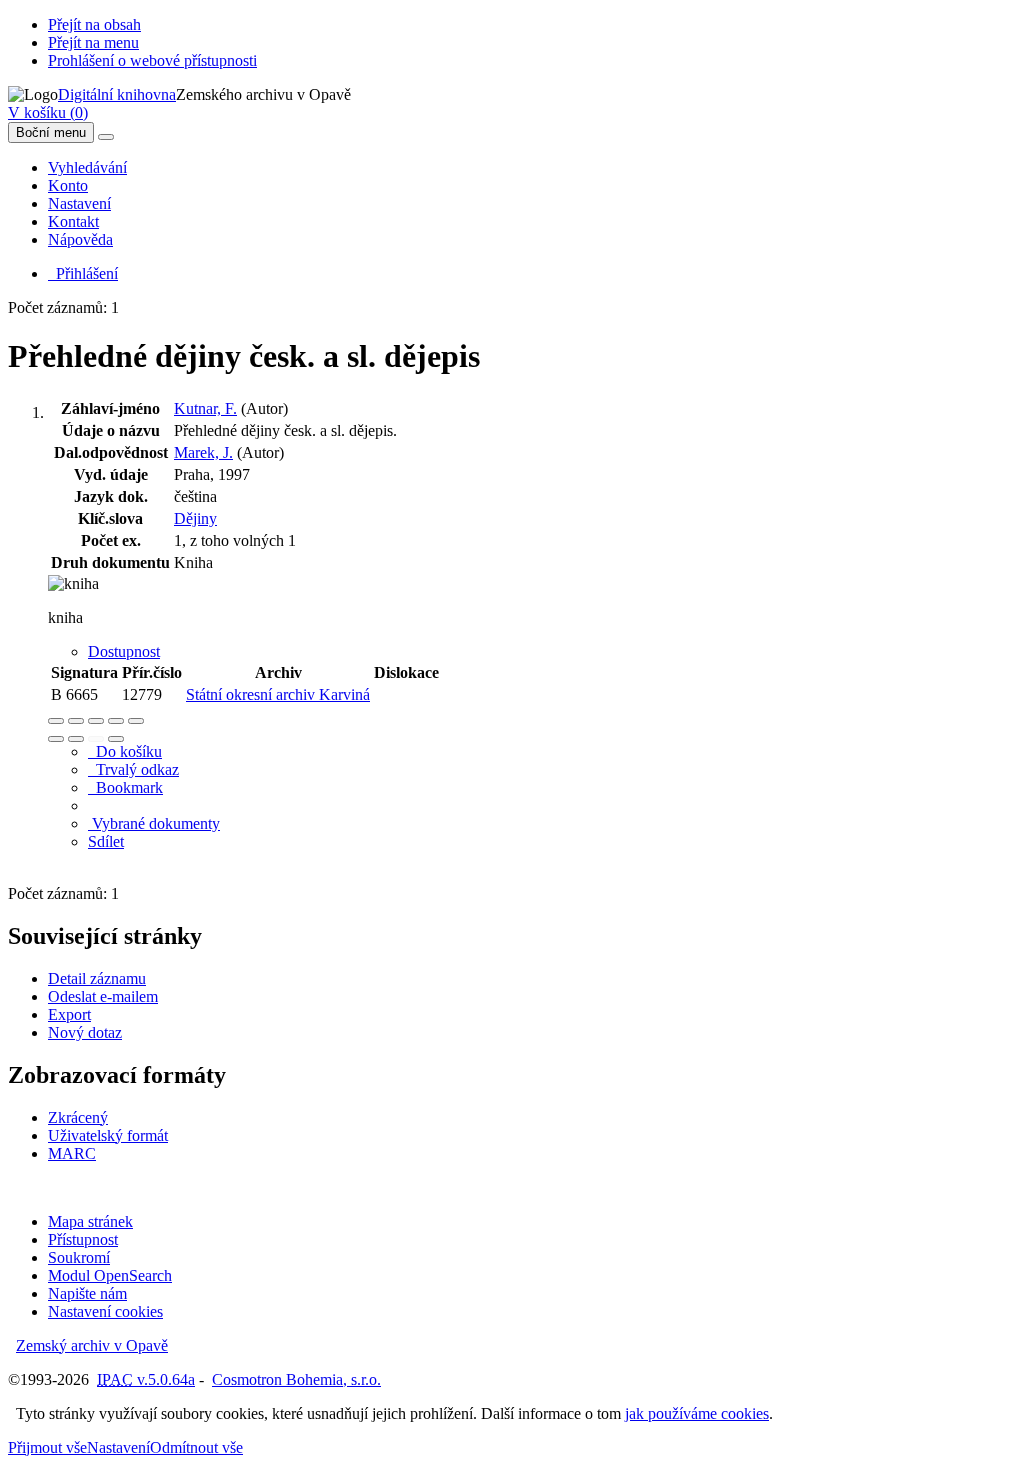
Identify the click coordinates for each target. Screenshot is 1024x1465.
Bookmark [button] (125, 787)
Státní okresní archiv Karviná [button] (278, 694)
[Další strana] (116, 739)
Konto (68, 185)
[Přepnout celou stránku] (116, 721)
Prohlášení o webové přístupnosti (152, 60)
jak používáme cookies (697, 1413)
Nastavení (79, 203)
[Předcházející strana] (96, 739)
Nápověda (80, 239)
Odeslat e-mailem (103, 996)
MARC (72, 1153)
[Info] (136, 721)
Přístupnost (83, 1239)
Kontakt (73, 221)
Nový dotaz (85, 1032)
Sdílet (106, 841)
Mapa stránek (90, 1221)
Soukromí (79, 1257)
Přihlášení (83, 273)
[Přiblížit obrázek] (56, 721)
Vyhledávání (87, 167)
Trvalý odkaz (133, 769)
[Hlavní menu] (106, 137)
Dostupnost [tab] (124, 651)
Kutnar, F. (205, 408)
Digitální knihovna (117, 94)
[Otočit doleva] (56, 739)
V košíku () (48, 112)
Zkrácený (78, 1117)
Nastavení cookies (105, 1311)
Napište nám (87, 1293)
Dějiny (195, 518)
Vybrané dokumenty (154, 823)
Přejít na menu (93, 42)
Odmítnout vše (196, 1447)
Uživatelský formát (108, 1135)
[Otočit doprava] (76, 739)
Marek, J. (203, 452)
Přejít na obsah (94, 24)
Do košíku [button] (125, 751)
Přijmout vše (47, 1447)
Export (69, 1014)
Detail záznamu (97, 978)
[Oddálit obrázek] (76, 721)
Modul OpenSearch (110, 1275)
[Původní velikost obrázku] (96, 721)
